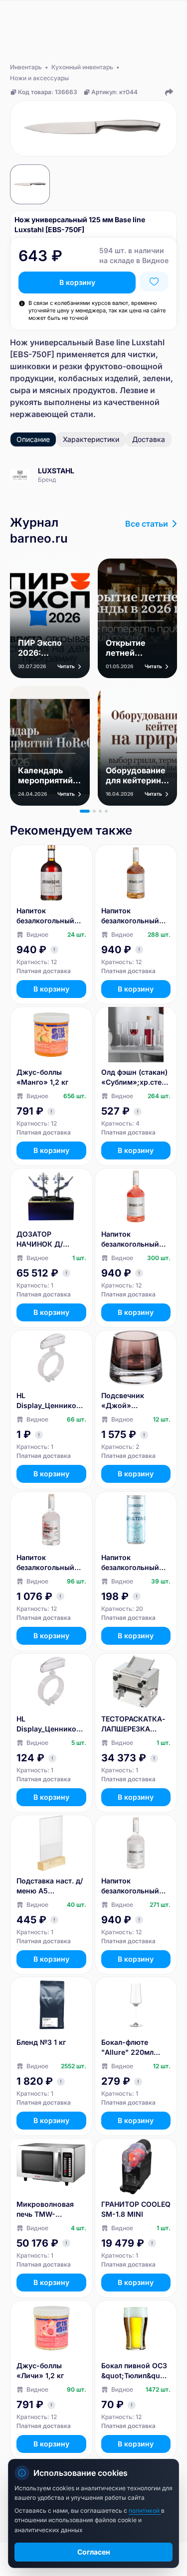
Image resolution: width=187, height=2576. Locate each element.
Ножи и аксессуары (39, 78)
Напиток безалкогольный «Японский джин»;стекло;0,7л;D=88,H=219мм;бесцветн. (50, 1563)
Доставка (149, 439)
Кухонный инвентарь (82, 67)
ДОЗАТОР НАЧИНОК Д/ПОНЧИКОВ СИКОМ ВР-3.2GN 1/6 (51, 1239)
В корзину (77, 282)
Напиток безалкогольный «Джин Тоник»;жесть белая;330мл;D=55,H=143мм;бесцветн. (136, 1563)
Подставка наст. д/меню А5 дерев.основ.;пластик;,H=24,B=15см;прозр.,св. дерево (51, 1886)
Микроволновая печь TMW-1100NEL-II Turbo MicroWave (45, 2210)
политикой (145, 2510)
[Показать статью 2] (94, 811)
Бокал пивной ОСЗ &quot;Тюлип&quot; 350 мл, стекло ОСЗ (135, 2371)
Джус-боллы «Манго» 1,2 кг (42, 1077)
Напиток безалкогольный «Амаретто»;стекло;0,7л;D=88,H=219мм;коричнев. (49, 916)
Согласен (94, 2552)
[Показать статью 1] (85, 811)
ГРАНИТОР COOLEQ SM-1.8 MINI (136, 2209)
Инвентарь (26, 67)
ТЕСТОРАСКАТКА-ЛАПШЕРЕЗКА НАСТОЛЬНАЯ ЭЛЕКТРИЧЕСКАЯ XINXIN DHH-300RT (135, 1724)
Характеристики (91, 439)
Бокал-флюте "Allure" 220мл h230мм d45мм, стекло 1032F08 (130, 2048)
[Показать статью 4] (106, 811)
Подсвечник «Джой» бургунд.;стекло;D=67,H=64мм (136, 1401)
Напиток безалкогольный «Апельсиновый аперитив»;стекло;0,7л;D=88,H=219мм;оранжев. (134, 1239)
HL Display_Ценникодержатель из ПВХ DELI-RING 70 (51, 1401)
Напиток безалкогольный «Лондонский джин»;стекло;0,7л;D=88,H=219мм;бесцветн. (135, 1886)
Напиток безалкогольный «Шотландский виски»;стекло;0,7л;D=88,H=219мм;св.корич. (136, 916)
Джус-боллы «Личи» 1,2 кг (40, 2370)
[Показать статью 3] (100, 811)
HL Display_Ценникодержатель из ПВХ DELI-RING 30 (51, 1724)
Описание (33, 439)
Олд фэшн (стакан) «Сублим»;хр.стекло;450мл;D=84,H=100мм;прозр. (135, 1077)
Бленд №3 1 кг (41, 2042)
